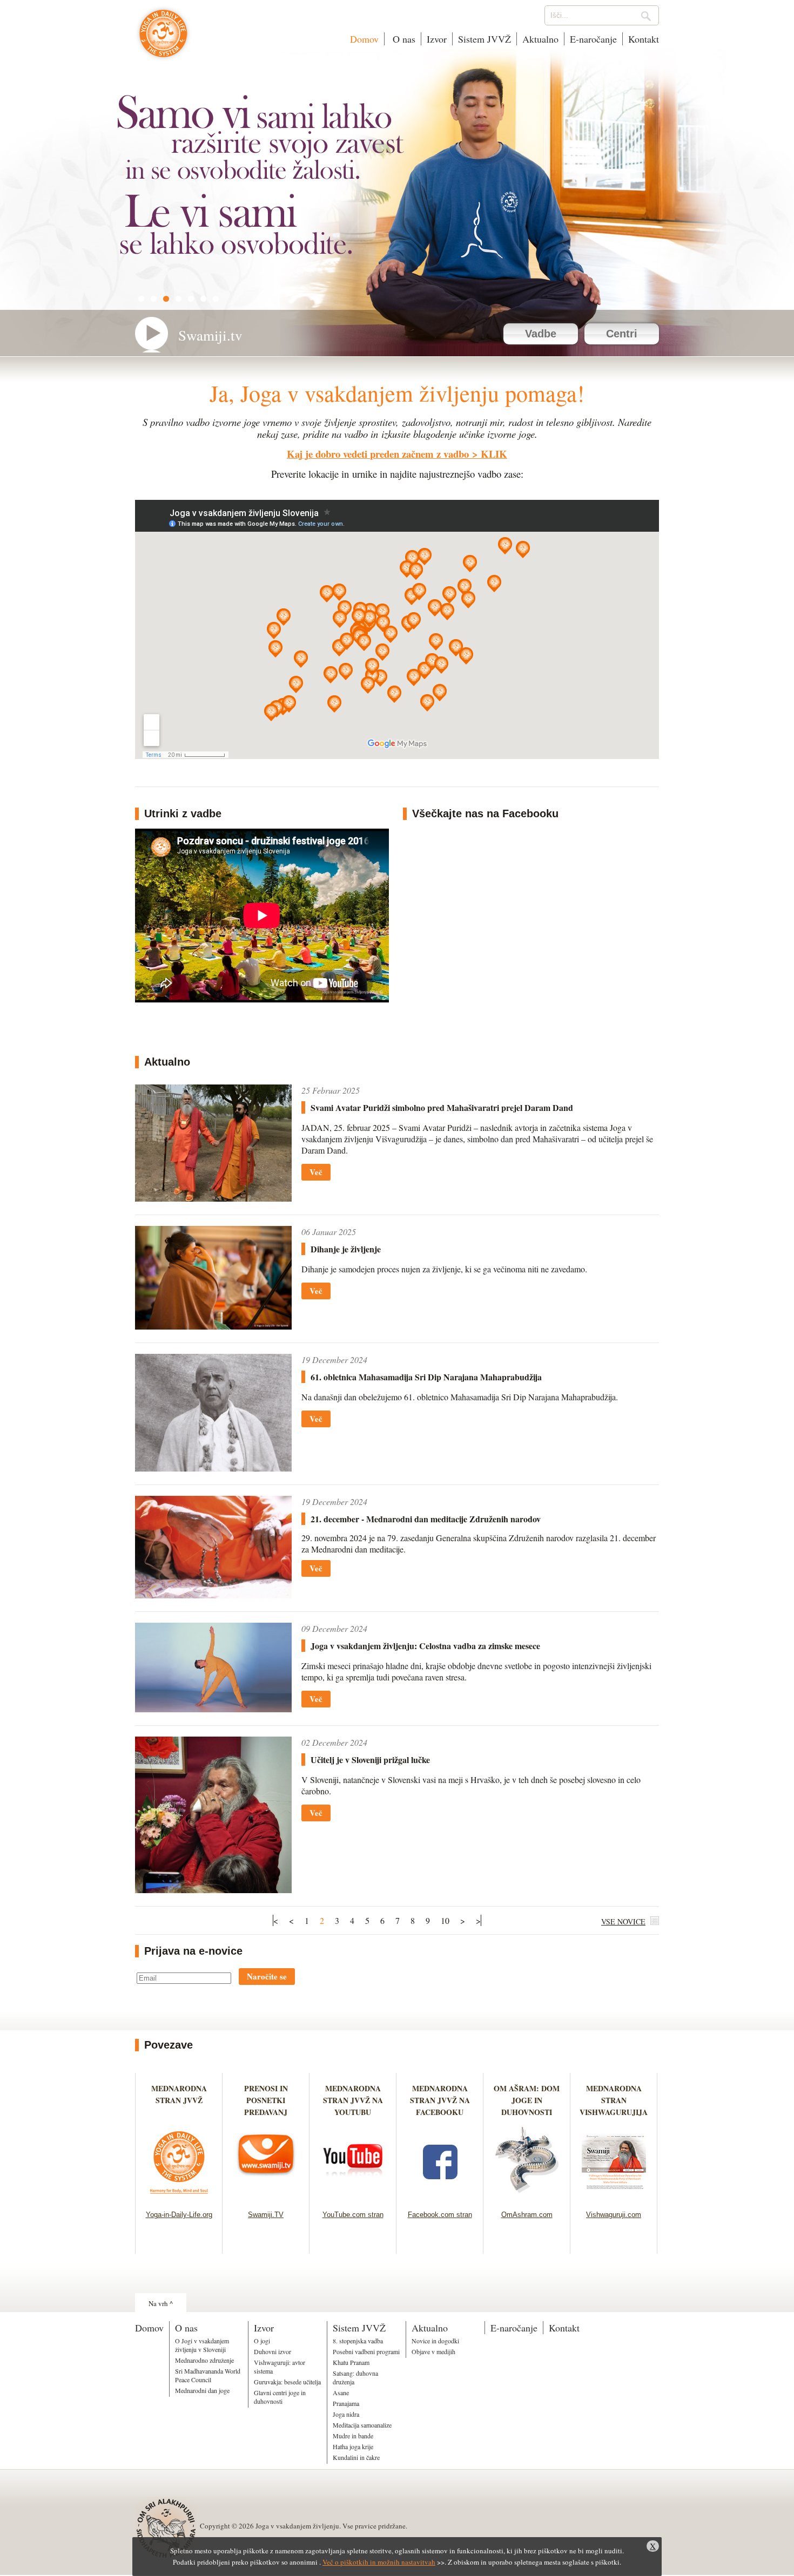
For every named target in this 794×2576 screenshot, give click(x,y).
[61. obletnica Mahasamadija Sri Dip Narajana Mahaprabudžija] (213, 1468)
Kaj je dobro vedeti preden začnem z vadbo (378, 454)
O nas (403, 39)
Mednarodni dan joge (202, 2390)
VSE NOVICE (623, 1921)
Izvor (437, 39)
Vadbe (541, 334)
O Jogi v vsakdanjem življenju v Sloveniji (202, 2345)
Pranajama (346, 2403)
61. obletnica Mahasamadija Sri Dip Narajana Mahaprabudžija (426, 1377)
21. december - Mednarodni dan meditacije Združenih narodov (426, 1519)
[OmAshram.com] (527, 2197)
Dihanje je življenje (346, 1249)
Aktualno (540, 39)
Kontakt (644, 39)
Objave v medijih (433, 2351)
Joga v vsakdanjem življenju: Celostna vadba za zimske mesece (425, 1646)
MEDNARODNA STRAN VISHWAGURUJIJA (614, 2100)
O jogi (262, 2341)
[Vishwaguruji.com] (614, 2197)
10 (445, 1920)
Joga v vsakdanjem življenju (163, 39)
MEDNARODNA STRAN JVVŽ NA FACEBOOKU (440, 2100)
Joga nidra (346, 2414)
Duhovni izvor (272, 2351)
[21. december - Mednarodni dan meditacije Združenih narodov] (213, 1595)
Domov (364, 39)
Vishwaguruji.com (614, 2215)
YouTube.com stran (353, 2215)
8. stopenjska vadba (358, 2341)
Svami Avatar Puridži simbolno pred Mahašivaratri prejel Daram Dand (442, 1107)
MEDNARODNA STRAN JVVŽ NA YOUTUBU (353, 2100)
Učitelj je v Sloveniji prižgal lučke (370, 1760)
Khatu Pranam (351, 2362)
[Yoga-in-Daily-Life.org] (179, 2197)
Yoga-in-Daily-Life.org (179, 2215)
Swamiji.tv (210, 335)
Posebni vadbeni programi (366, 2351)
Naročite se (267, 1976)
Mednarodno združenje (204, 2360)
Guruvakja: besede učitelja (287, 2382)
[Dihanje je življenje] (213, 1326)
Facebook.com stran (440, 2215)
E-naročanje (593, 39)
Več (316, 1172)
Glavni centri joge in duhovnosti (280, 2397)
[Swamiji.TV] (266, 2197)
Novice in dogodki (435, 2341)
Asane (341, 2392)
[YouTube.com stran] (353, 2197)
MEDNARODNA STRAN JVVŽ (179, 2100)
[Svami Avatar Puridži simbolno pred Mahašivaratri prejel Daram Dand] (213, 1198)
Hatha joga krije (353, 2446)
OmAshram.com (527, 2215)
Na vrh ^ (161, 2303)
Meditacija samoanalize (362, 2425)
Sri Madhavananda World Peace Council (208, 2375)
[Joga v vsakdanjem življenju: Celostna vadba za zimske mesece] (213, 1709)
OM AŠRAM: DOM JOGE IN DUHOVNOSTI (527, 2100)
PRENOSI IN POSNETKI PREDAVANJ (266, 2100)
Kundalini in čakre (356, 2457)
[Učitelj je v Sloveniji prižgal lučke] (213, 1890)
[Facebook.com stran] (440, 2197)
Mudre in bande (353, 2436)
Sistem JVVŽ (485, 39)
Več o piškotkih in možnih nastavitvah (379, 2562)
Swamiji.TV (266, 2215)
